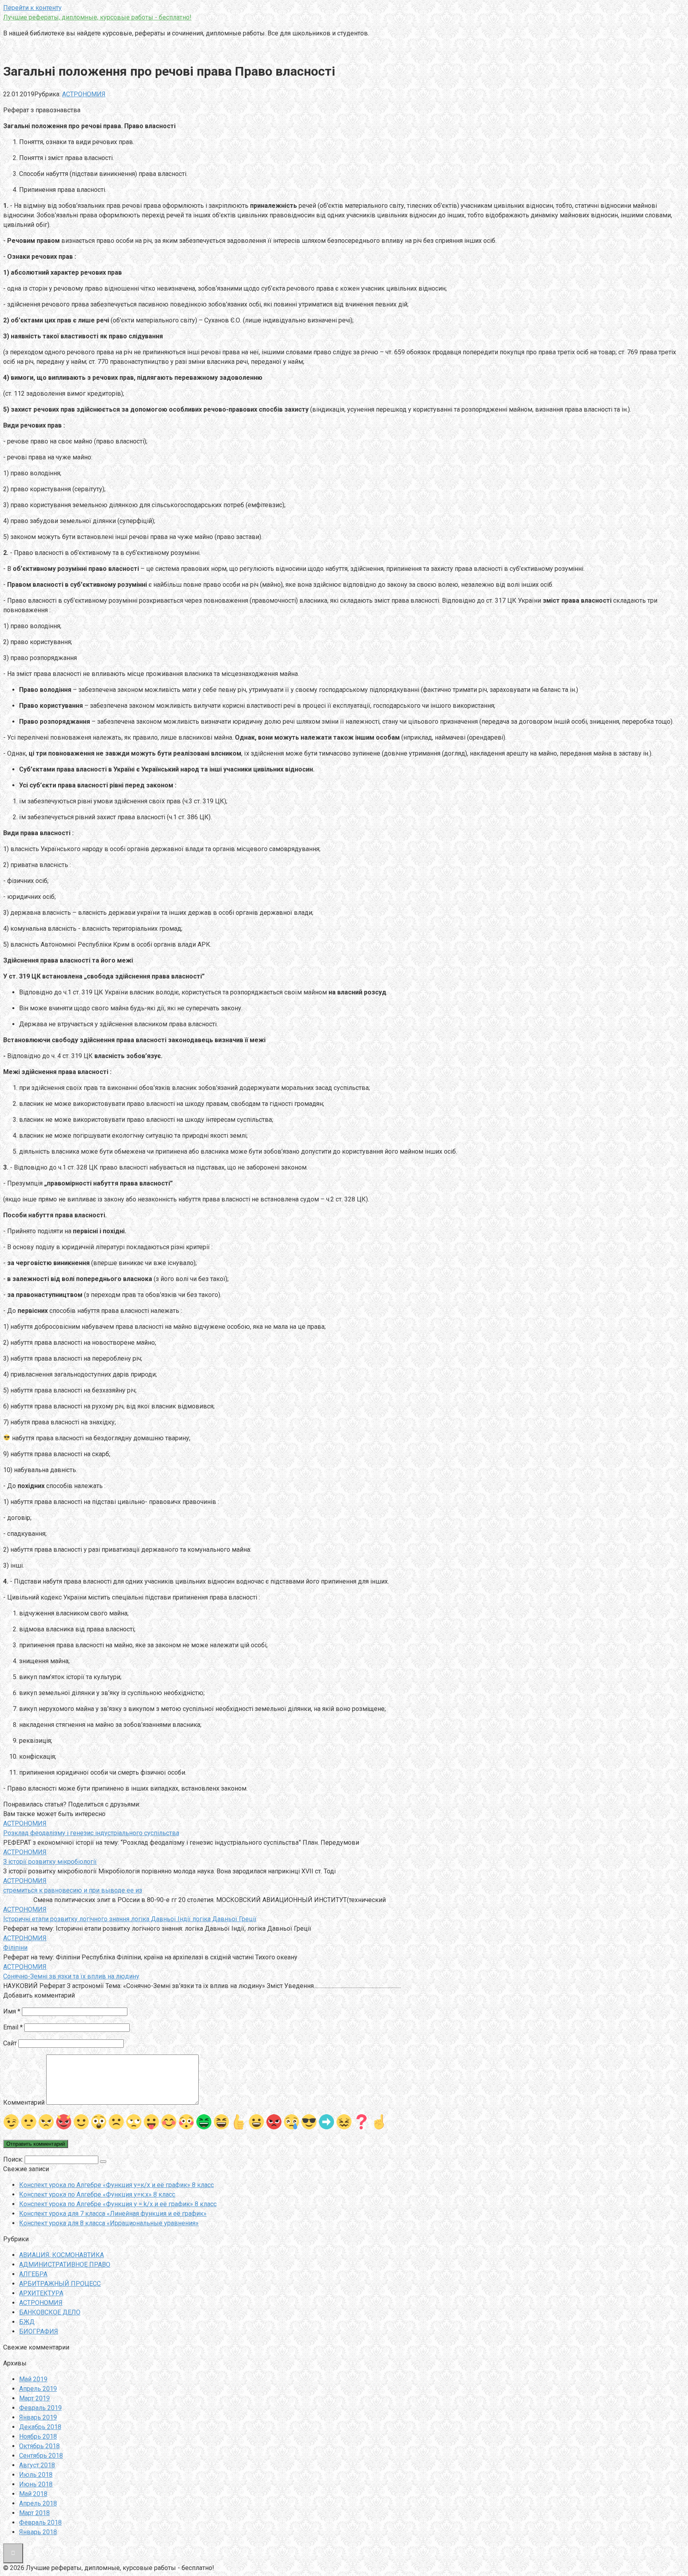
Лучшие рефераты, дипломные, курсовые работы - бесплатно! (97, 17)
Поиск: (14, 2159)
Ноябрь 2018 (38, 2436)
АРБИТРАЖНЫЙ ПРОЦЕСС (60, 2284)
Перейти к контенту (32, 8)
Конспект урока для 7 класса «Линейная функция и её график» (113, 2214)
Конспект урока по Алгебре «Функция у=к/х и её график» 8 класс (116, 2185)
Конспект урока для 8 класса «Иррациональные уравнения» (109, 2223)
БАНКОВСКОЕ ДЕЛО (50, 2312)
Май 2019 (33, 2379)
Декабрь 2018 (40, 2427)
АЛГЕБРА (33, 2274)
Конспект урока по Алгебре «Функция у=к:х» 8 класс (97, 2194)
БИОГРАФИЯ (39, 2331)
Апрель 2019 (38, 2389)
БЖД (27, 2322)
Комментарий (24, 2102)
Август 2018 (37, 2465)
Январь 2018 (38, 2532)
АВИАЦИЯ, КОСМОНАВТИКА (62, 2255)
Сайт (10, 2043)
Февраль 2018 (40, 2522)
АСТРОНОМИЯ (84, 94)
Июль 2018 (36, 2475)
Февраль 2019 (40, 2408)
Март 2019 (34, 2398)
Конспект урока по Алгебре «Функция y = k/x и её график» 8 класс (118, 2204)
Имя (12, 2011)
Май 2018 (33, 2494)
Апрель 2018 (38, 2503)
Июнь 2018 (36, 2484)
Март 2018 (34, 2513)
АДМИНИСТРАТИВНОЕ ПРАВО (65, 2264)
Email (13, 2027)
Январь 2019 (38, 2417)
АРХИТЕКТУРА (41, 2293)
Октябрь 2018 (39, 2446)
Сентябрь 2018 (41, 2456)
